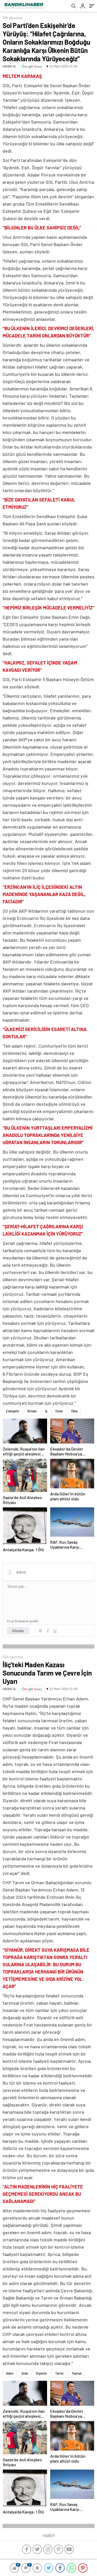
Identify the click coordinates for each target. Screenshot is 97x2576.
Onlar (59, 1411)
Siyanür (42, 2373)
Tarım (59, 2373)
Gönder (18, 1631)
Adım (10, 2373)
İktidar (32, 1411)
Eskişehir (13, 1411)
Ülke (74, 1411)
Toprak (77, 2373)
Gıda (25, 2373)
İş (46, 1411)
